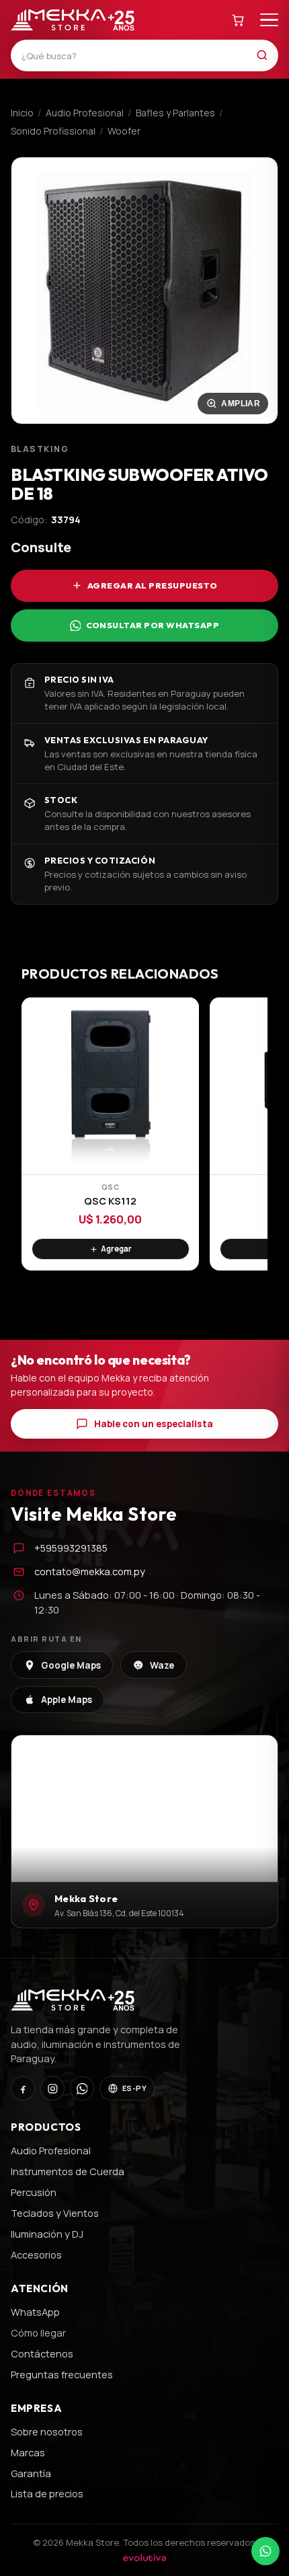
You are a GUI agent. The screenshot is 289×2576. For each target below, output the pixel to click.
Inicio (22, 113)
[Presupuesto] (239, 20)
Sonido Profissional (53, 131)
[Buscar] (266, 55)
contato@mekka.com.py (90, 1571)
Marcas (28, 2452)
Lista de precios (47, 2493)
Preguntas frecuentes (62, 2374)
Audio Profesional (85, 113)
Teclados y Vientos (55, 2213)
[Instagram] (52, 2088)
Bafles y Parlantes (175, 113)
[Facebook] (23, 2088)
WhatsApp (35, 2312)
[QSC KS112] (110, 1086)
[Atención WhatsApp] (265, 2551)
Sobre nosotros (47, 2431)
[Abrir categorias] (269, 20)
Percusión (34, 2192)
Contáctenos (42, 2353)
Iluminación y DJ (47, 2234)
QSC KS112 (110, 1201)
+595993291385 (71, 1548)
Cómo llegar (38, 2333)
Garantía (31, 2473)
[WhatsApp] (82, 2088)
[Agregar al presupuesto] (111, 1249)
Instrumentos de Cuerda (68, 2171)
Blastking (40, 449)
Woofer (124, 131)
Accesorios (36, 2255)
